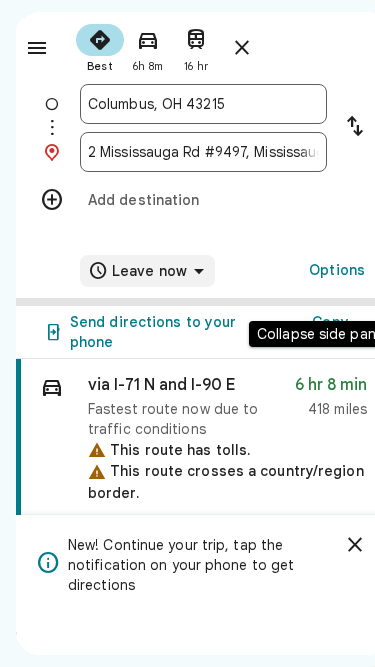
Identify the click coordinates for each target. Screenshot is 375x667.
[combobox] (203, 104)
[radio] (100, 46)
